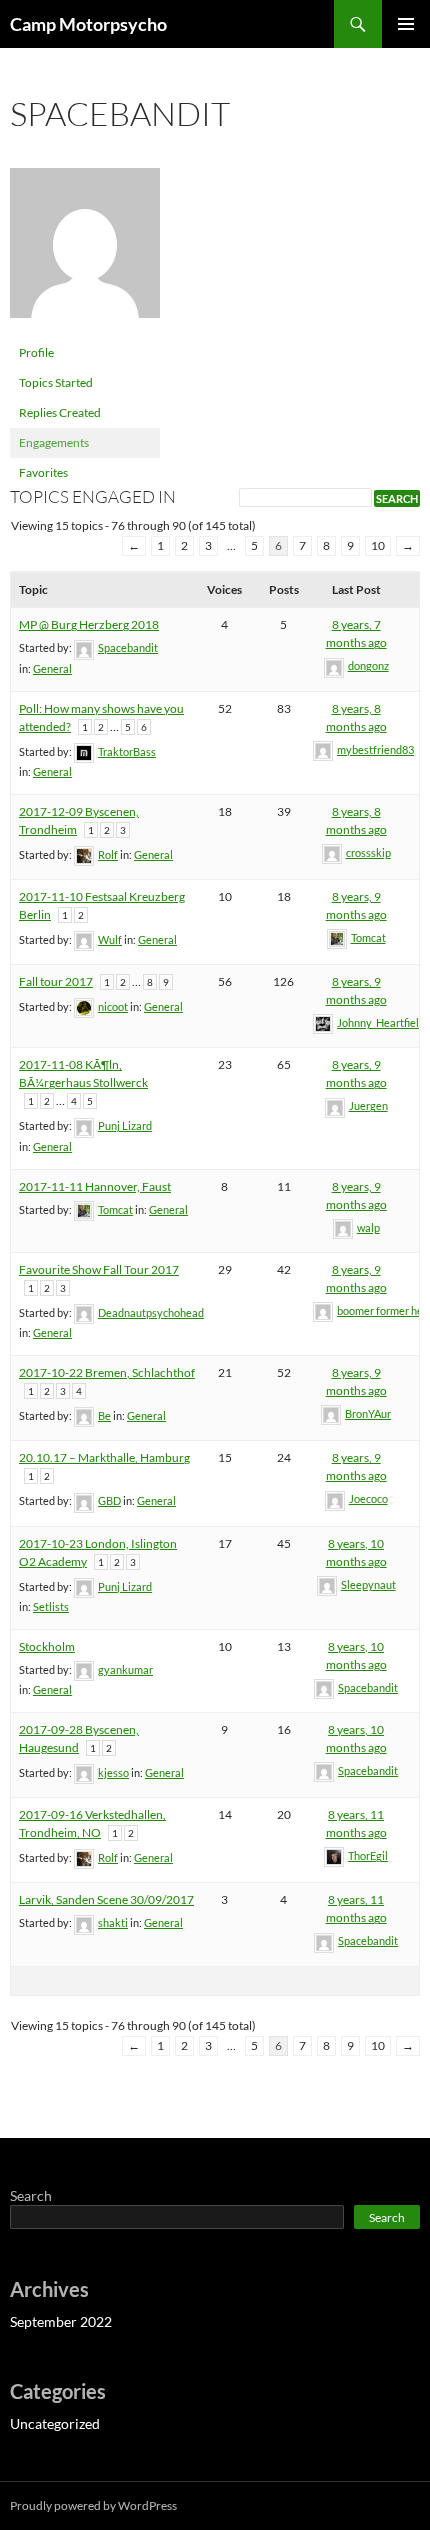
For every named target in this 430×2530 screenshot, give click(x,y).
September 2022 (61, 2321)
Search (31, 2195)
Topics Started (56, 382)
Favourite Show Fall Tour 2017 (99, 1269)
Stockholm (47, 1646)
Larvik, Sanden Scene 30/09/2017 (106, 1899)
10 (378, 545)
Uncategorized (55, 2423)
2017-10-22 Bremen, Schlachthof (107, 1372)
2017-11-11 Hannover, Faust (95, 1186)
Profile (36, 352)
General (52, 668)
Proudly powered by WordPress (93, 2505)
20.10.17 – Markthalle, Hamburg (104, 1457)
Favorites (43, 472)
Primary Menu (406, 24)
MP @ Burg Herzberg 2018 (89, 624)
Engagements (54, 442)
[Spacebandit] (85, 251)
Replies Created (60, 412)
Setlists (51, 1606)
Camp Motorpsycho (88, 24)
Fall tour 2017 (56, 981)
